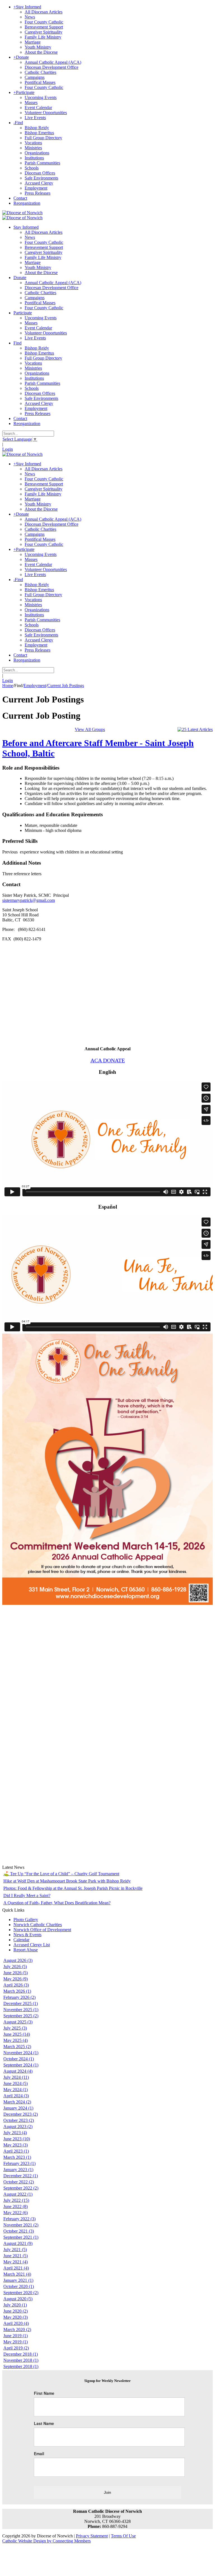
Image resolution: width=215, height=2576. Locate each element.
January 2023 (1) (18, 2170)
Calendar (21, 1940)
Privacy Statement (92, 2536)
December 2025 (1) (21, 2003)
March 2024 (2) (17, 2102)
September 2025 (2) (21, 2016)
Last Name (44, 2423)
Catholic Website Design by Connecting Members (46, 2541)
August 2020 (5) (18, 2299)
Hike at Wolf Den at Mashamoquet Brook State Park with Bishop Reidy (67, 1881)
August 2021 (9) (18, 2243)
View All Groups (90, 729)
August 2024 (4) (18, 2071)
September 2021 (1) (21, 2237)
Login (8, 449)
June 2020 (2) (16, 2311)
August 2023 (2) (18, 2126)
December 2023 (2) (21, 2114)
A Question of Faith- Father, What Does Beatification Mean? (57, 1903)
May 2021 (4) (16, 2262)
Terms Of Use (123, 2536)
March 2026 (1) (17, 1991)
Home (8, 686)
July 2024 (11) (16, 2077)
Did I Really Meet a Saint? (27, 1896)
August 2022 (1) (18, 2194)
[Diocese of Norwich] (22, 213)
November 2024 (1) (21, 2053)
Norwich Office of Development (42, 1930)
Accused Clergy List (32, 1945)
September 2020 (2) (21, 2293)
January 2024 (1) (18, 2108)
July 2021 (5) (15, 2250)
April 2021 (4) (16, 2268)
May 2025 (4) (16, 2040)
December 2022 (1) (21, 2176)
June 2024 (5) (16, 2083)
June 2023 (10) (17, 2139)
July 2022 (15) (16, 2200)
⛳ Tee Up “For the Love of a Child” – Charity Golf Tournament (61, 1874)
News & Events (27, 1935)
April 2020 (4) (16, 2323)
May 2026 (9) (16, 1979)
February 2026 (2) (19, 1997)
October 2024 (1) (19, 2059)
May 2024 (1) (16, 2090)
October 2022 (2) (19, 2182)
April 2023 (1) (16, 2151)
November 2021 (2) (21, 2225)
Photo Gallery (26, 1920)
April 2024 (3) (16, 2096)
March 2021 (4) (17, 2274)
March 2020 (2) (17, 2330)
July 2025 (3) (15, 2028)
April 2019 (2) (16, 2348)
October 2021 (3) (19, 2231)
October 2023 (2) (19, 2120)
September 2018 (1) (21, 2366)
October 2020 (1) (19, 2286)
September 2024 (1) (21, 2065)
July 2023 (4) (15, 2133)
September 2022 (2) (21, 2188)
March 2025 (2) (17, 2047)
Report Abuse (26, 1950)
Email (39, 2454)
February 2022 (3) (19, 2219)
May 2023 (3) (16, 2145)
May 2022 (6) (16, 2213)
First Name (44, 2393)
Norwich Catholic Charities (38, 1925)
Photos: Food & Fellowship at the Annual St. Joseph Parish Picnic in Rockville (73, 1888)
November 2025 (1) (21, 2010)
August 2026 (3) (18, 1960)
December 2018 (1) (21, 2354)
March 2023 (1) (17, 2157)
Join (107, 2492)
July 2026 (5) (15, 1967)
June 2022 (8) (16, 2206)
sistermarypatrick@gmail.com (29, 900)
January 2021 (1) (18, 2280)
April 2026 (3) (16, 1985)
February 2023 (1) (19, 2163)
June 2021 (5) (16, 2256)
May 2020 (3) (16, 2317)
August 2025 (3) (18, 2022)
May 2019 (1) (16, 2342)
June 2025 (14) (17, 2034)
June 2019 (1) (16, 2336)
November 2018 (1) (21, 2360)
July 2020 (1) (15, 2305)
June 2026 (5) (16, 1973)
